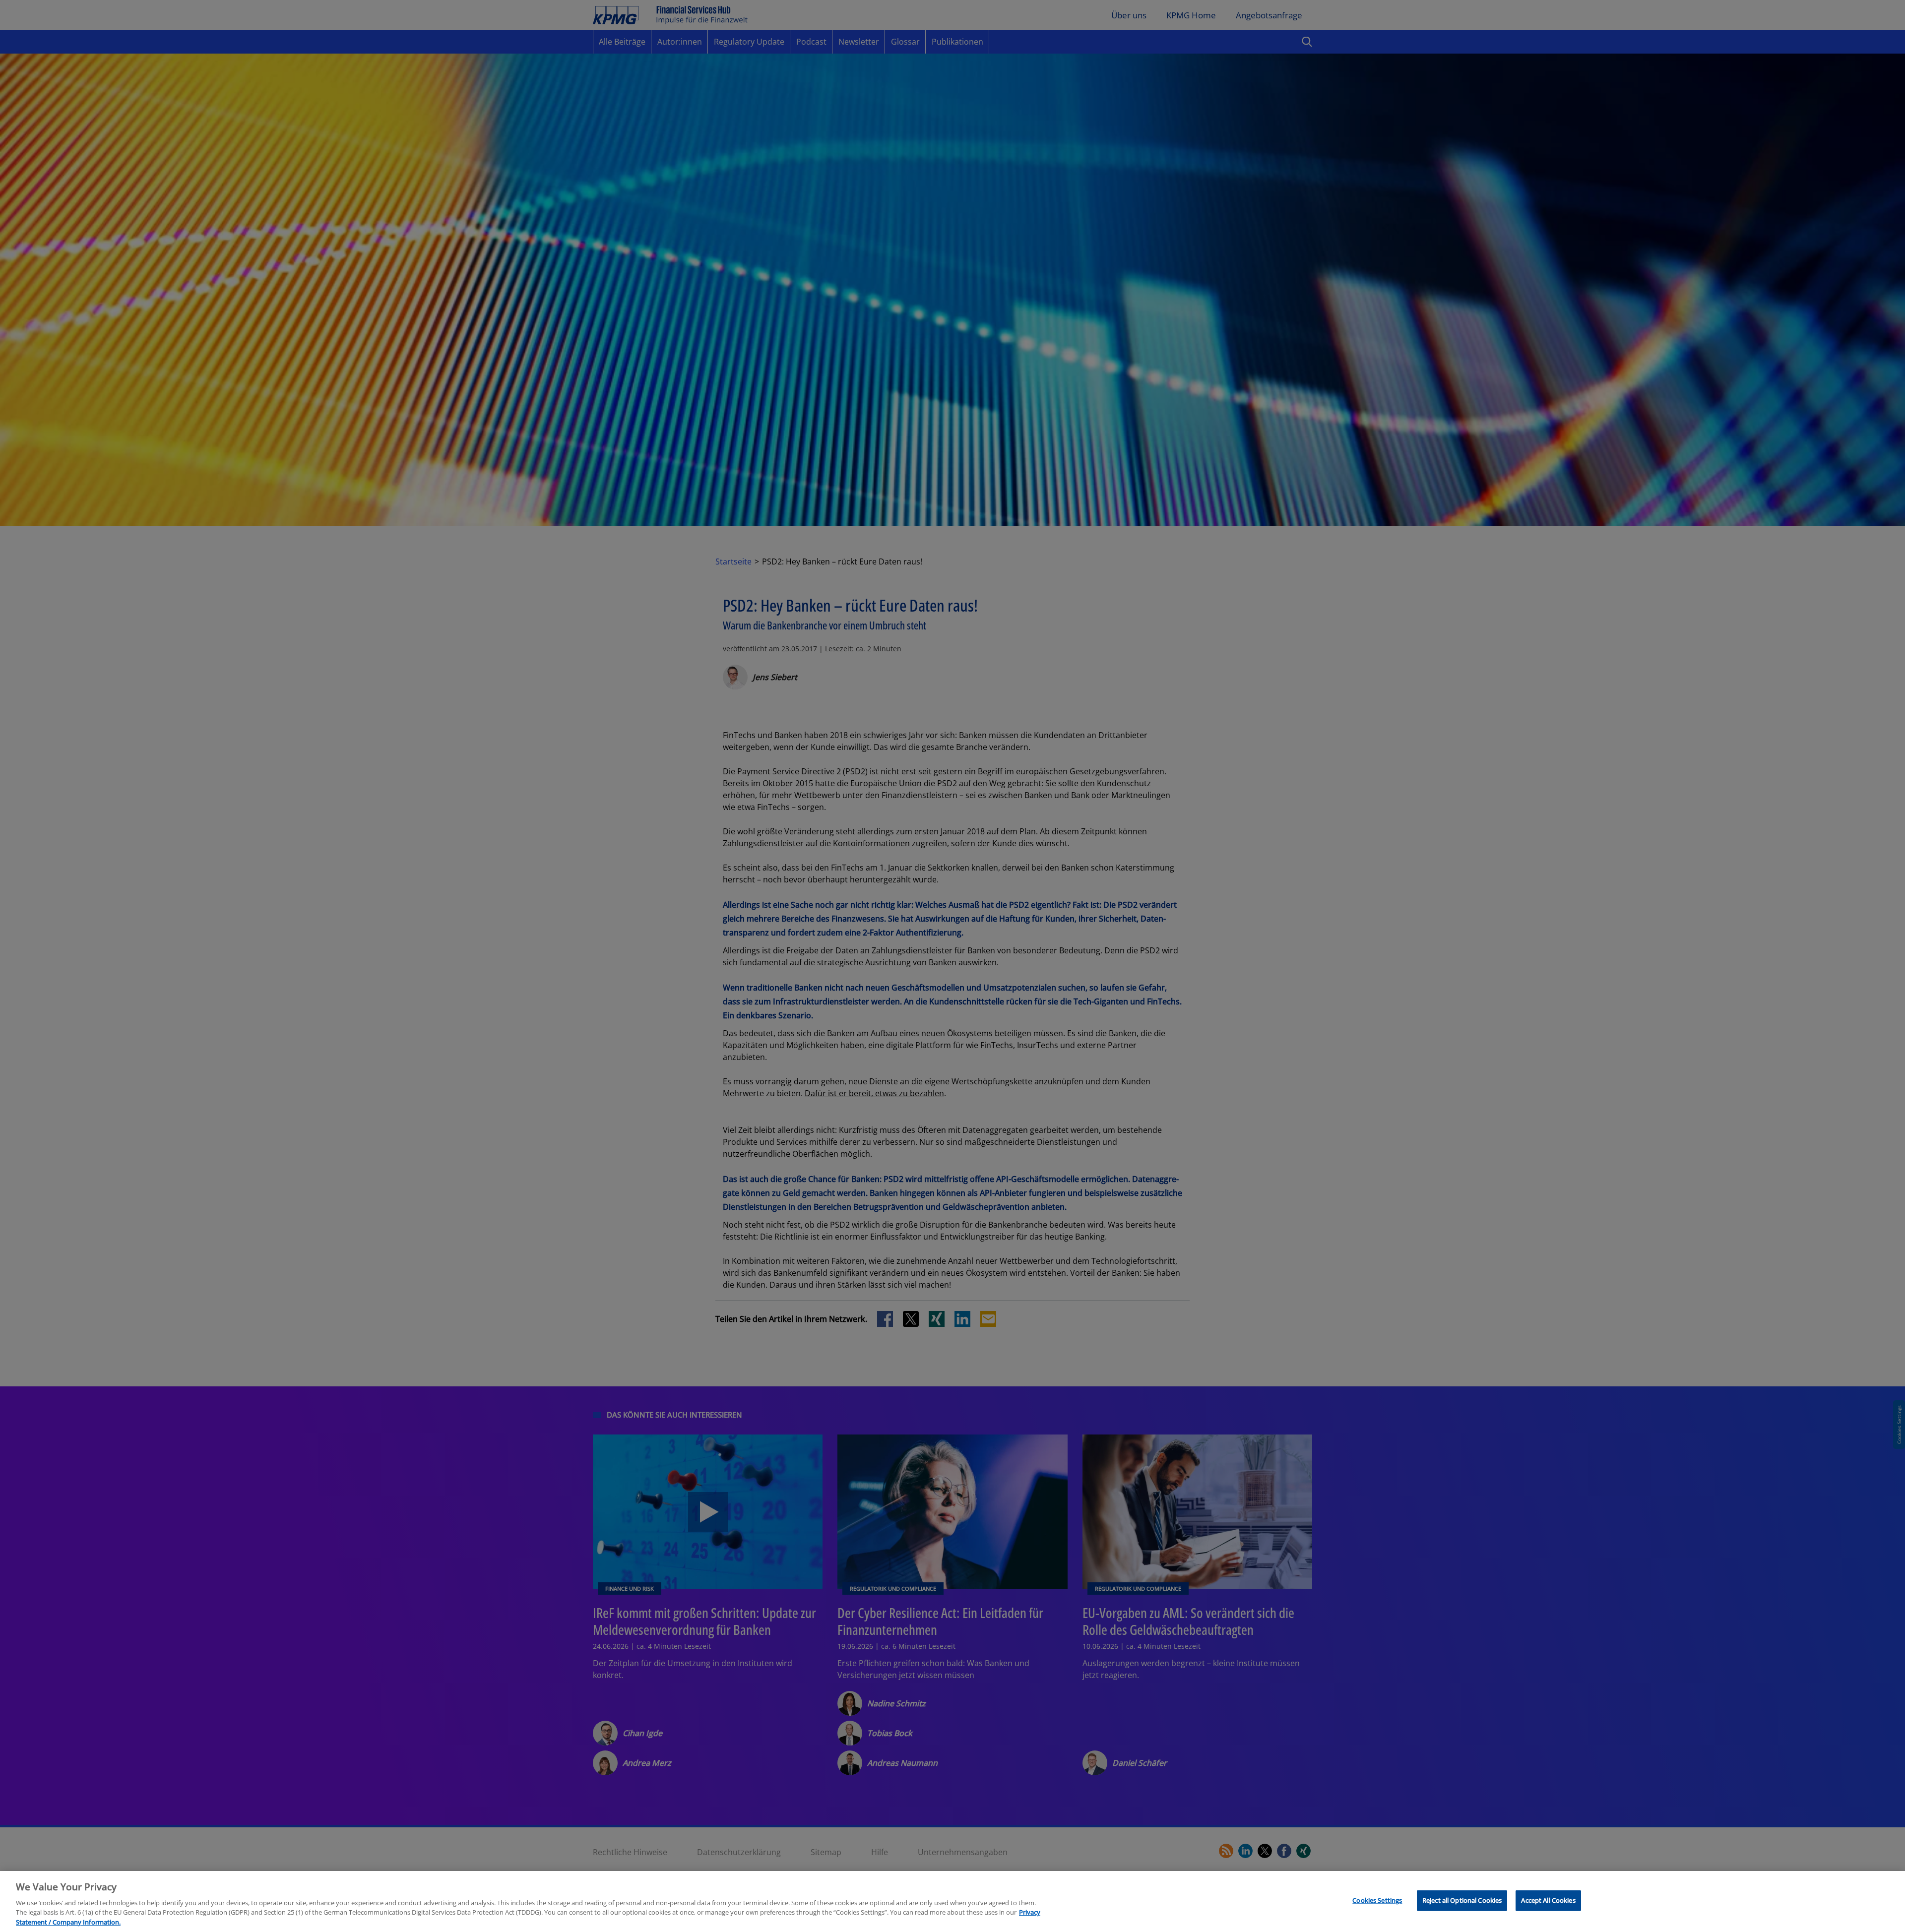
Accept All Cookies (1548, 1900)
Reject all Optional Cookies (1462, 1900)
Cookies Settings (1377, 1900)
